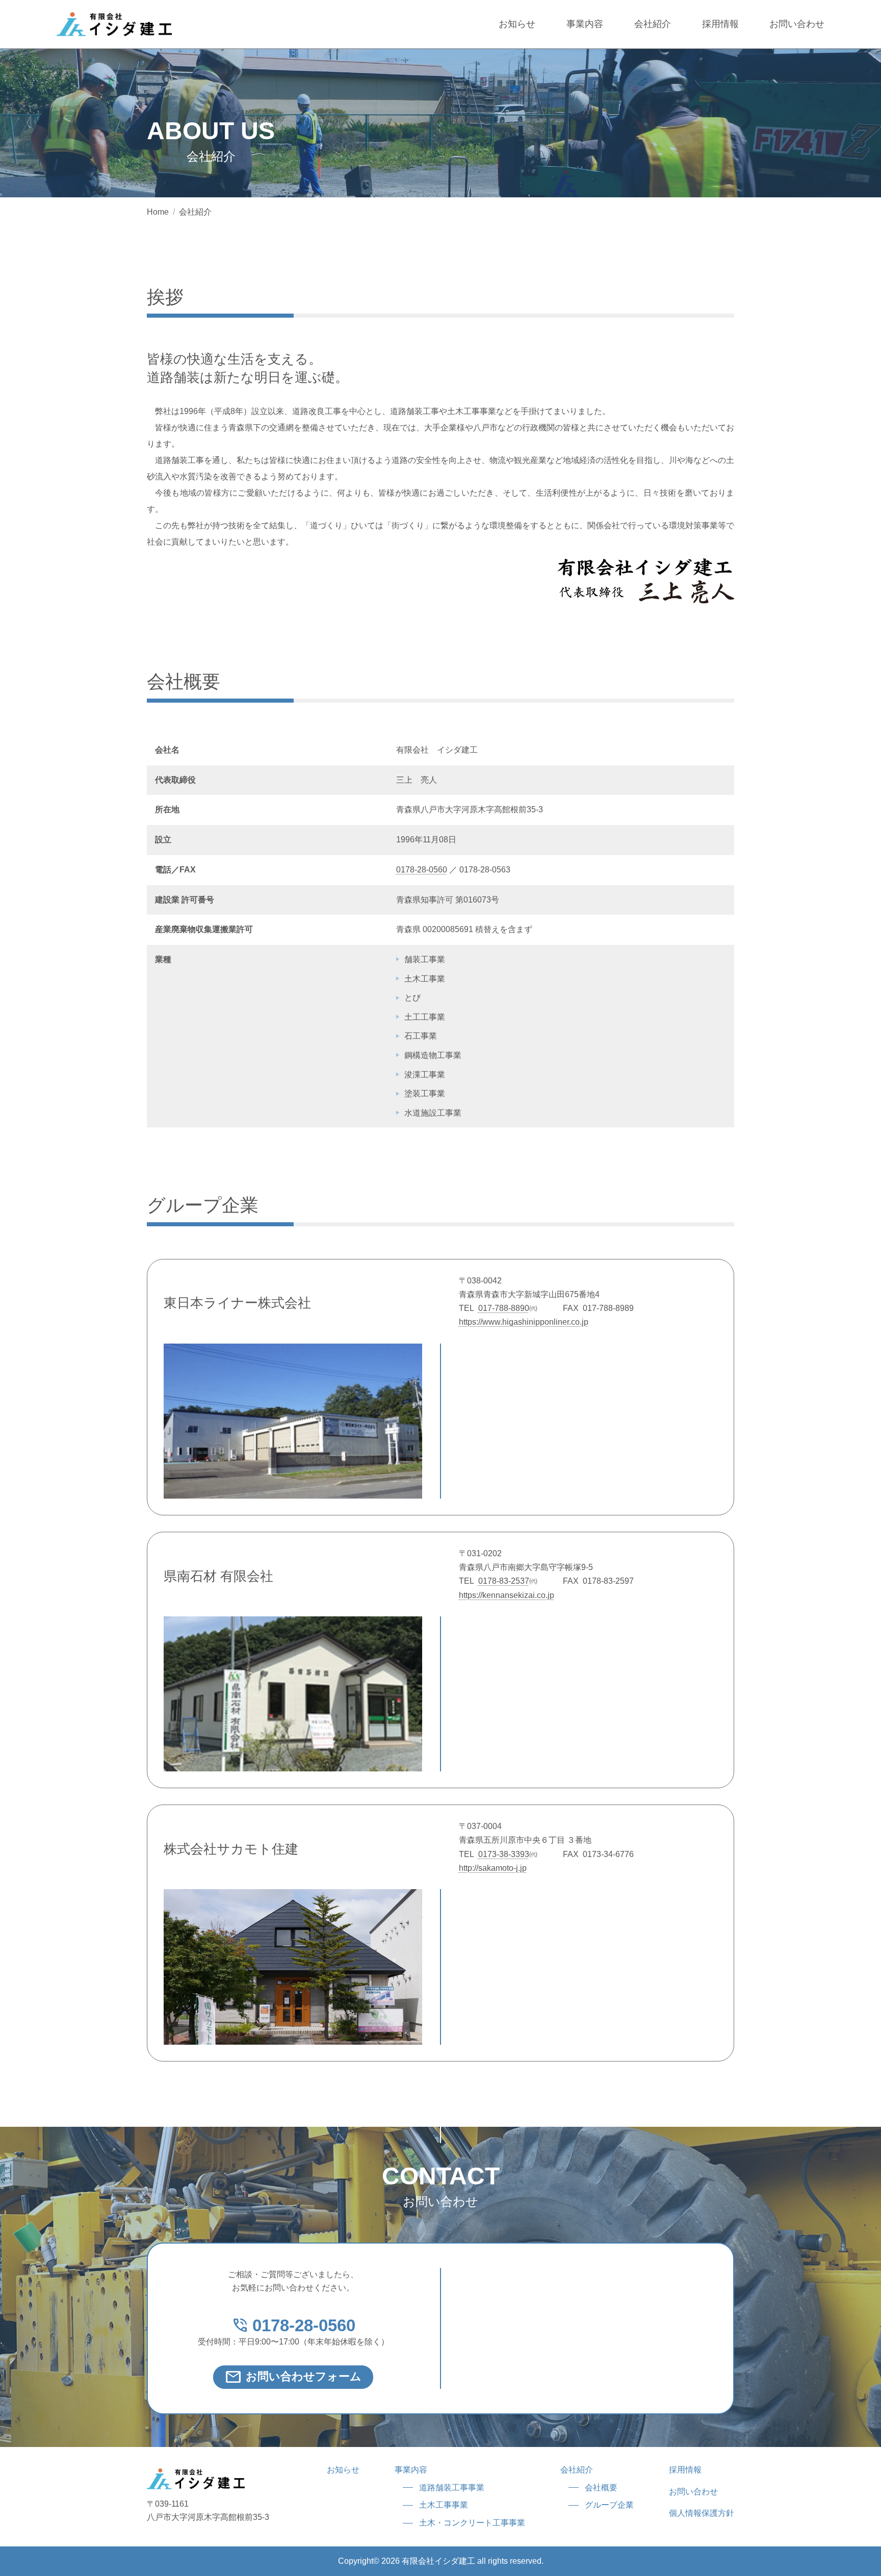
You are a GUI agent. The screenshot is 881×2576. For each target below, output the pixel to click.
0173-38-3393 (504, 1854)
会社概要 (601, 2488)
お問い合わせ (797, 24)
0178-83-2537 (504, 1581)
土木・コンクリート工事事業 (472, 2523)
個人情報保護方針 (702, 2513)
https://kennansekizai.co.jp (507, 1595)
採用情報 (720, 24)
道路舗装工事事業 (452, 2488)
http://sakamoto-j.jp (493, 1868)
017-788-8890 (504, 1308)
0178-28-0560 (422, 870)
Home (158, 212)
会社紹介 (653, 24)
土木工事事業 (444, 2505)
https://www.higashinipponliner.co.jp (524, 1322)
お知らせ (517, 24)
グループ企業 (609, 2505)
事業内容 (585, 24)
